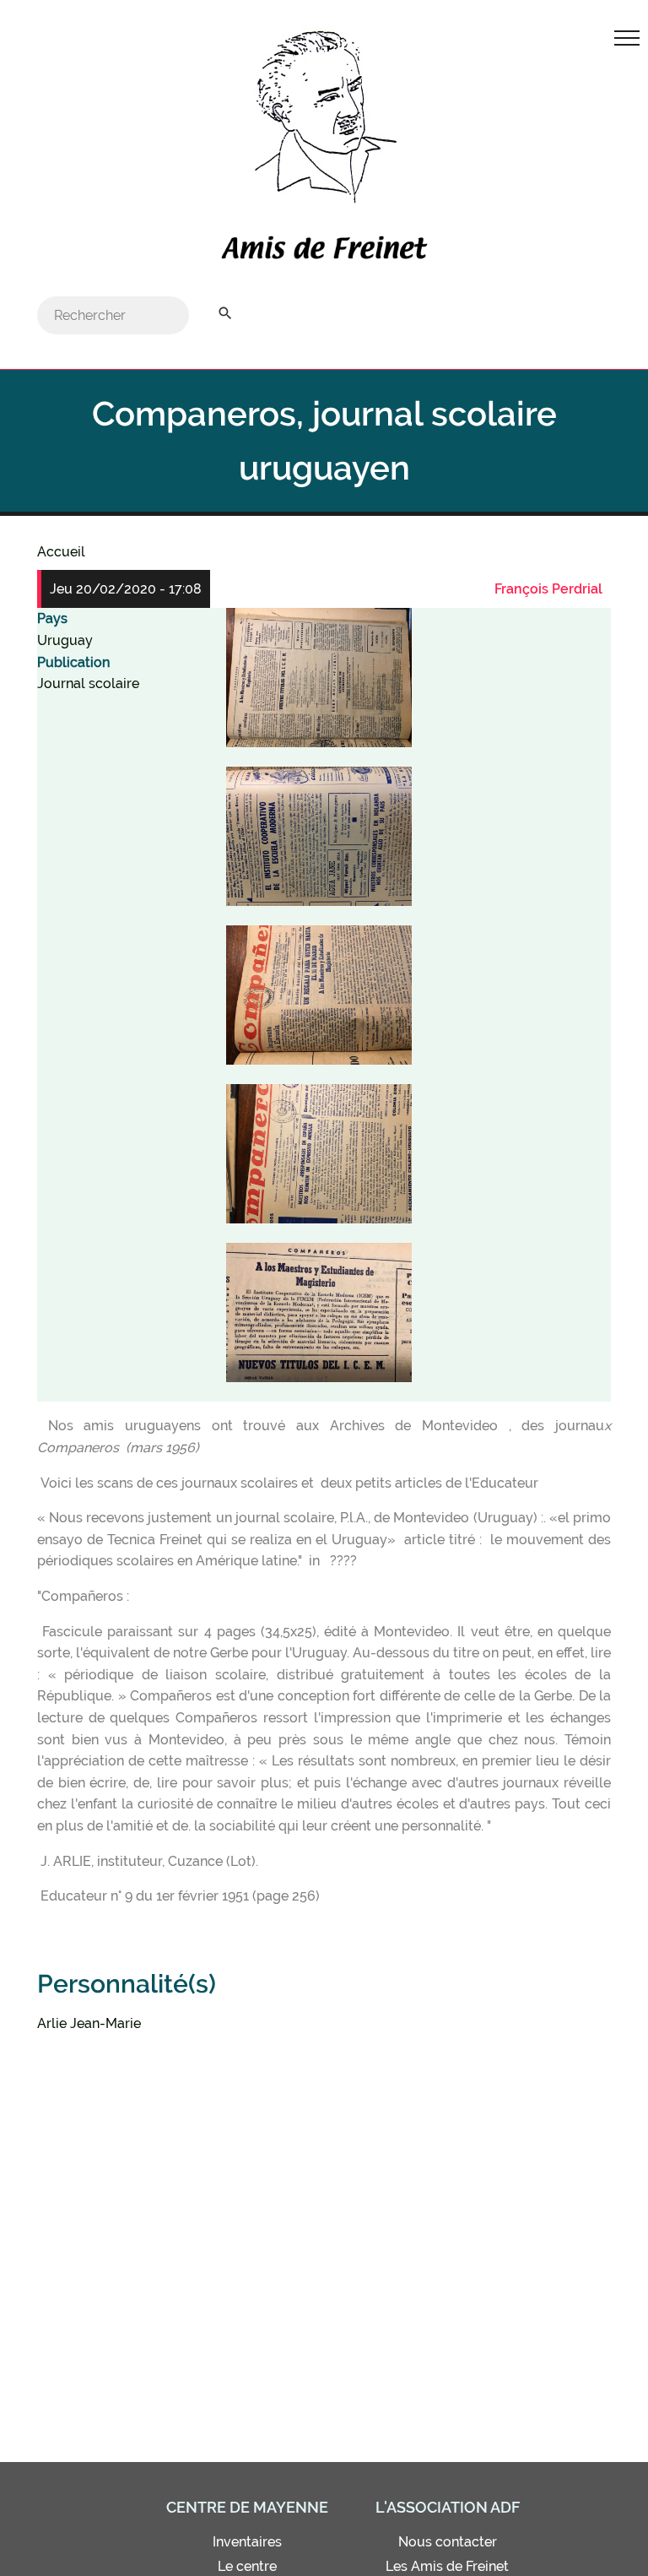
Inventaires (247, 2542)
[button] (319, 678)
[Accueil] (324, 252)
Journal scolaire (88, 683)
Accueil (61, 552)
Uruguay (65, 640)
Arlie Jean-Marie (89, 2023)
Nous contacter (448, 2542)
